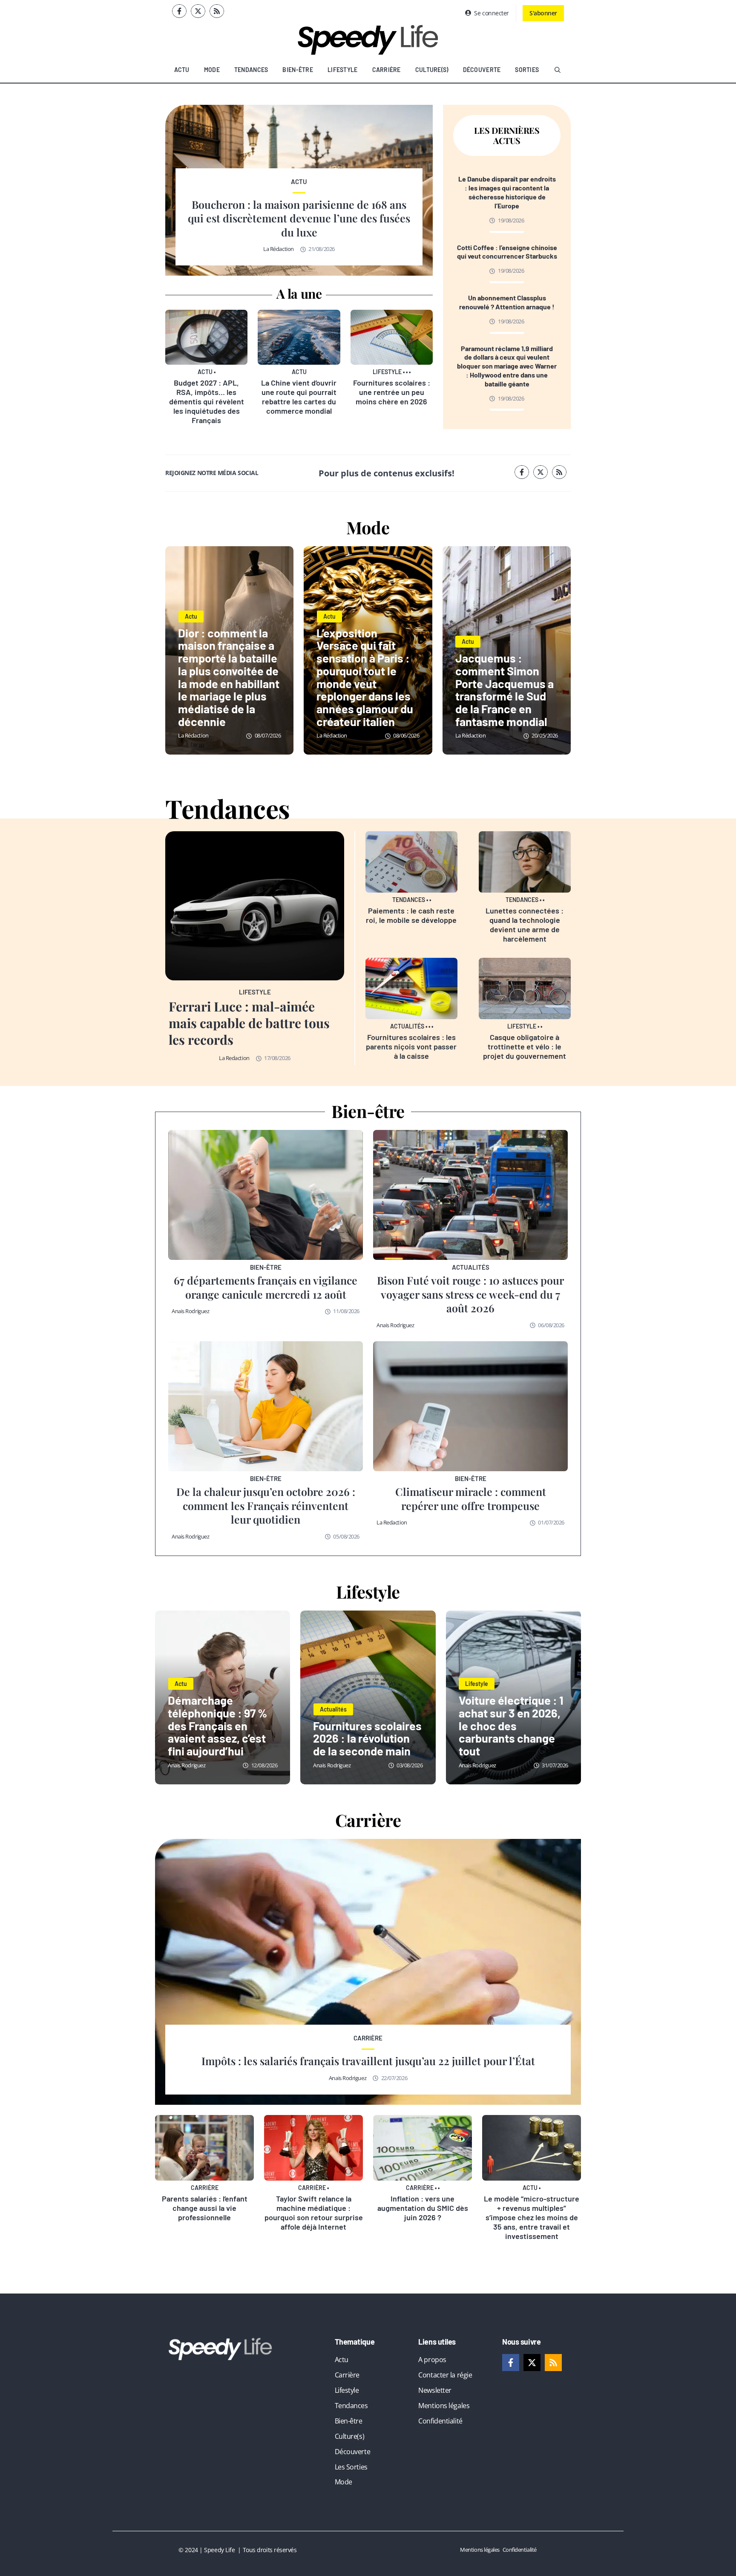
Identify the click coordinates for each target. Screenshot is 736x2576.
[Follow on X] (198, 11)
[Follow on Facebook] (179, 11)
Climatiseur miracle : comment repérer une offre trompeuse (471, 1498)
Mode (212, 70)
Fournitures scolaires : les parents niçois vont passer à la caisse (411, 1046)
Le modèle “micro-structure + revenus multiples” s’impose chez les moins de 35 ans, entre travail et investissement (532, 2217)
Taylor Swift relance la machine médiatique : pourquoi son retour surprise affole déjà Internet (314, 2213)
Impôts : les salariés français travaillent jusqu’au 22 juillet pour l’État (368, 2061)
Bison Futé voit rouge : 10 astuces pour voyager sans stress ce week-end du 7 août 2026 (470, 1294)
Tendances (251, 70)
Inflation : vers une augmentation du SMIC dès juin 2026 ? (423, 2208)
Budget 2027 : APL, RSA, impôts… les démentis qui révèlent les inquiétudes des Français (207, 401)
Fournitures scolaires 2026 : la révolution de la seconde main (367, 1738)
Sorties (527, 70)
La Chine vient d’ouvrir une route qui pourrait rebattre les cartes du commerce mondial (299, 397)
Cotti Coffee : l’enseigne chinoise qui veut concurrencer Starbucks (507, 252)
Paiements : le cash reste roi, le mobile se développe (411, 915)
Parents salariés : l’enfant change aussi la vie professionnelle (205, 2208)
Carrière (387, 70)
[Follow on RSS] (217, 11)
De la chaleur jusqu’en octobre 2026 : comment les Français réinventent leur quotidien (266, 1505)
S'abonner (543, 13)
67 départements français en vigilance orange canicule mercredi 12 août (266, 1287)
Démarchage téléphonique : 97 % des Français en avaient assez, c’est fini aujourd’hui (217, 1725)
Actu (182, 70)
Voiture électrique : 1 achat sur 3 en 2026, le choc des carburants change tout (511, 1725)
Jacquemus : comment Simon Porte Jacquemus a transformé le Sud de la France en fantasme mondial (505, 690)
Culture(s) (432, 70)
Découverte (482, 70)
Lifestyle (343, 70)
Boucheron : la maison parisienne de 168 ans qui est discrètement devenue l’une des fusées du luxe (299, 218)
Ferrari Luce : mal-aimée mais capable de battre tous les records (249, 1023)
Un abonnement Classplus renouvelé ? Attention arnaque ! (507, 302)
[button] (558, 70)
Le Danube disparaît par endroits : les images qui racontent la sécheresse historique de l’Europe (507, 192)
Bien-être (298, 70)
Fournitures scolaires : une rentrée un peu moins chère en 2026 (392, 392)
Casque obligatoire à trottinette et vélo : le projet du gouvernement (525, 1046)
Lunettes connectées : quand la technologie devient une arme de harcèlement (525, 925)
